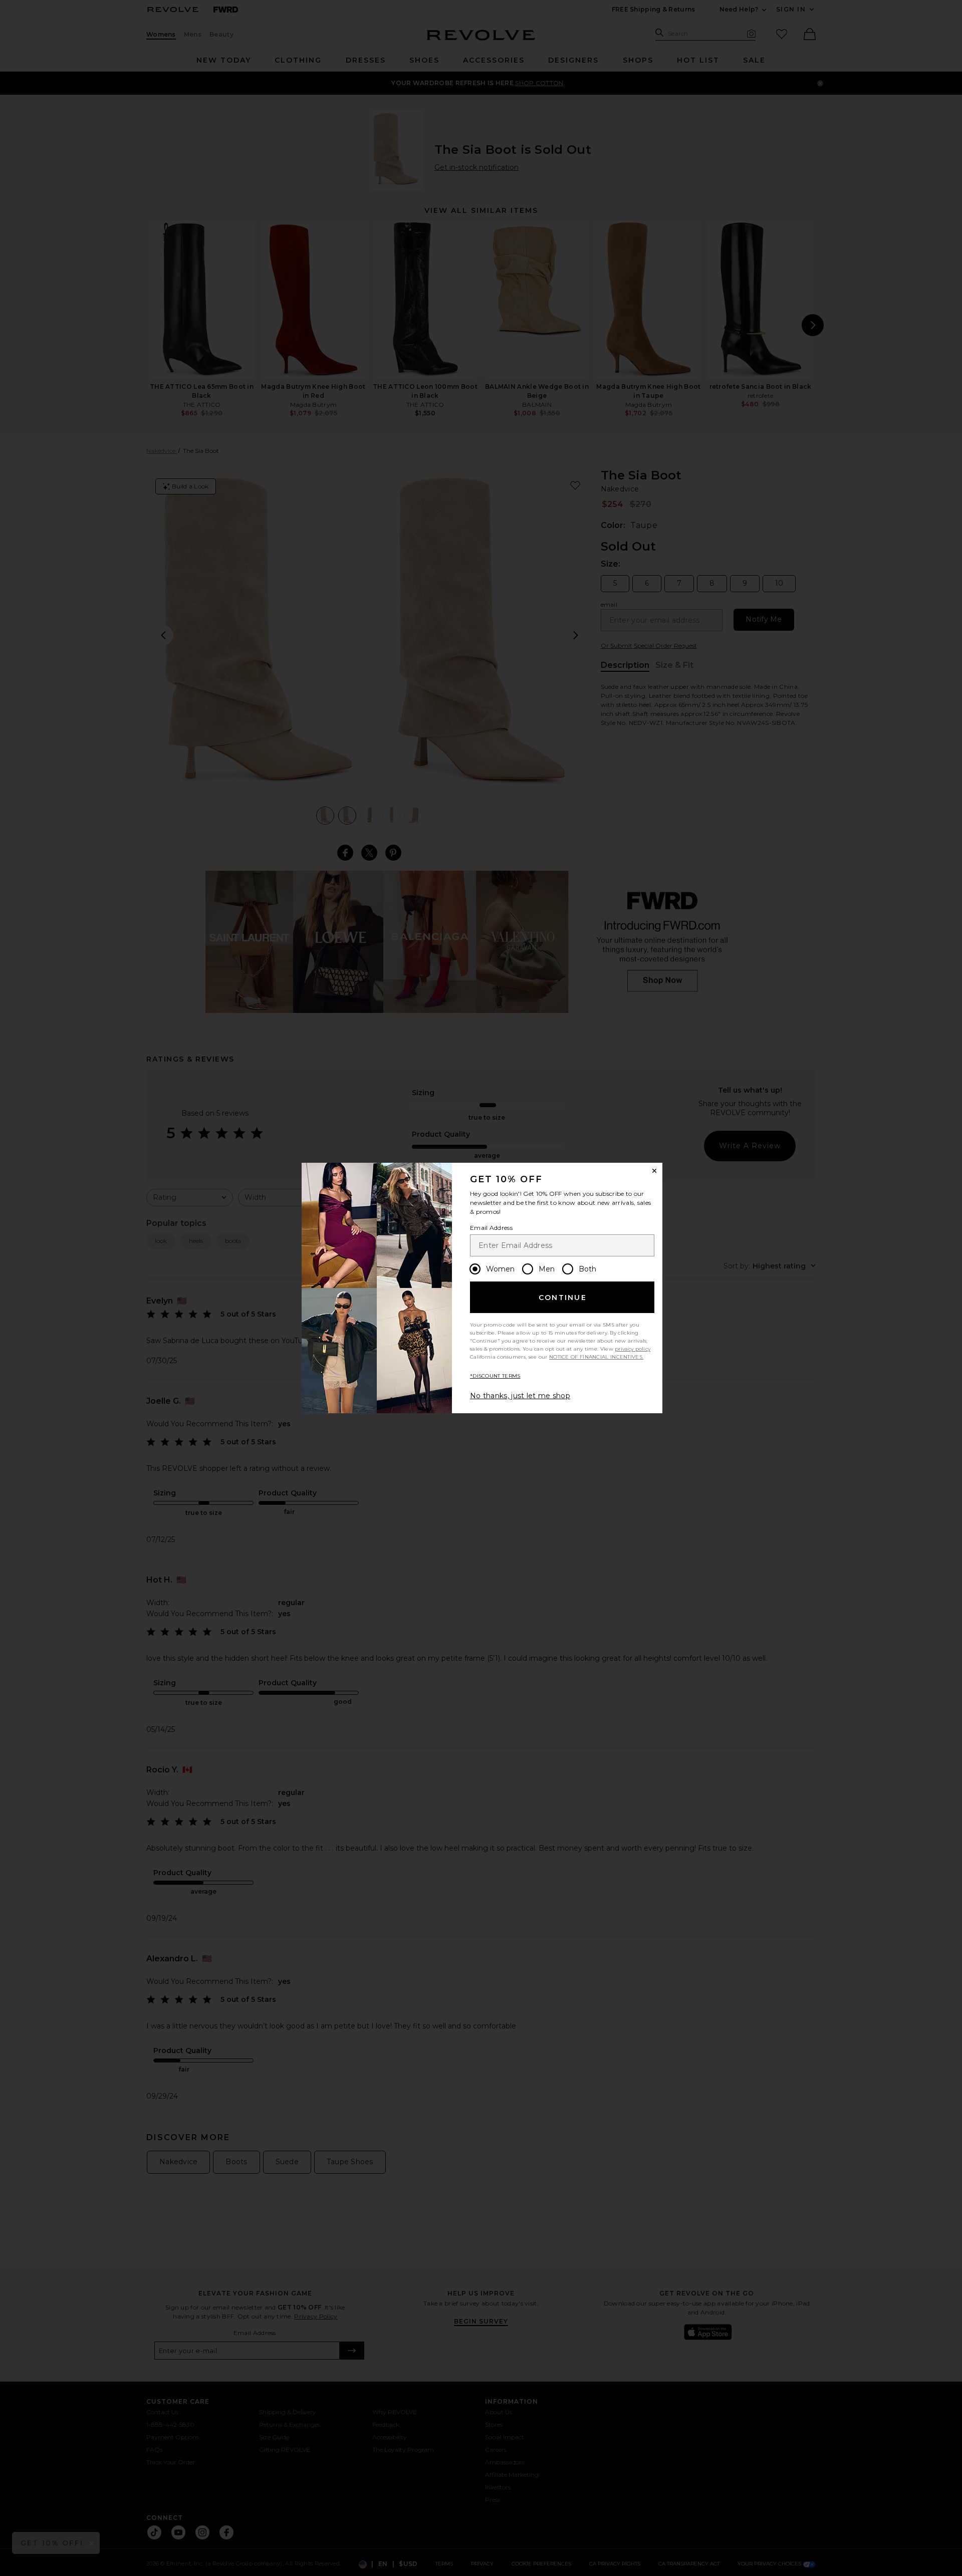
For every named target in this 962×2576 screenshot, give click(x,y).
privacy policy (633, 1349)
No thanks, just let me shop (520, 1396)
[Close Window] (654, 1171)
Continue (563, 1298)
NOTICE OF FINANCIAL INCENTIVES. (596, 1357)
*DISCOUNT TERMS (495, 1376)
